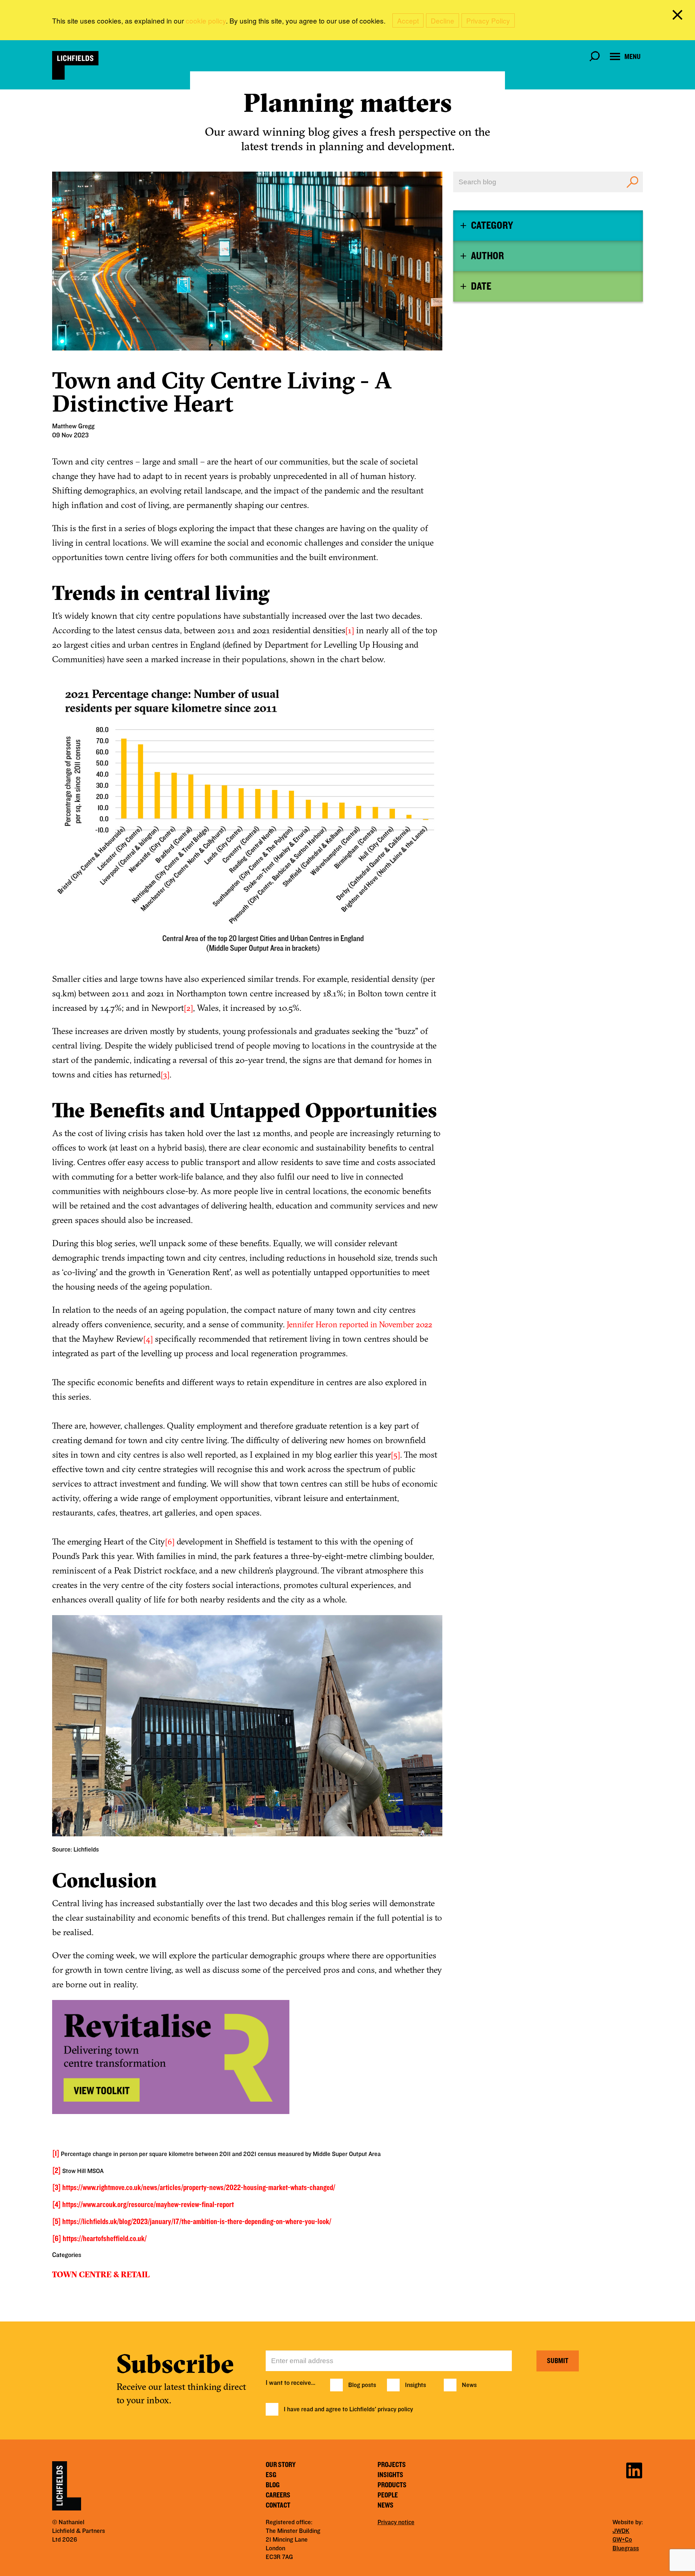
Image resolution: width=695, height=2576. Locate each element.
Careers (278, 2495)
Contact (278, 2505)
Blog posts (362, 2385)
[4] (148, 1339)
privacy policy (395, 2409)
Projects (392, 2465)
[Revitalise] (247, 2061)
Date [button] (481, 286)
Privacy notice (396, 2522)
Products (392, 2485)
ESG (271, 2475)
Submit (558, 2361)
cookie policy (206, 20)
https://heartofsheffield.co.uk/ (105, 2239)
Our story (281, 2465)
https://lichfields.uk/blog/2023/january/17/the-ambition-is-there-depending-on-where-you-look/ (197, 2222)
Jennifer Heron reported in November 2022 (359, 1324)
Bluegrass (626, 2548)
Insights (416, 2385)
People (388, 2495)
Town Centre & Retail (101, 2274)
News (469, 2385)
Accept (408, 20)
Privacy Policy (488, 20)
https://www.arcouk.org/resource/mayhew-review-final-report (148, 2205)
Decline (443, 20)
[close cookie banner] (679, 16)
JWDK (621, 2531)
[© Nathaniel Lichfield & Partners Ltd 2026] (75, 65)
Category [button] (492, 226)
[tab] (548, 226)
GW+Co (622, 2540)
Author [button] (487, 256)
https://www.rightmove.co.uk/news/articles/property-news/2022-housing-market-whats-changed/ (199, 2188)
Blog (273, 2485)
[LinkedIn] (634, 2469)
